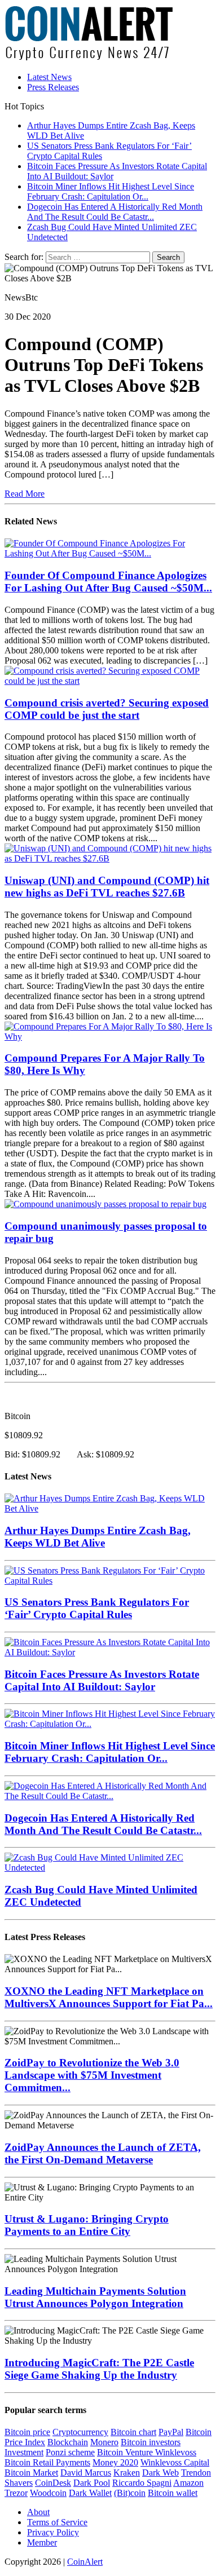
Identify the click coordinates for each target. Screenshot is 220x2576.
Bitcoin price (27, 2432)
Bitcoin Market (31, 2473)
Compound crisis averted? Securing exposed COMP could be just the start (107, 709)
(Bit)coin (130, 2493)
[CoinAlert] (110, 34)
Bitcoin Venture (126, 2452)
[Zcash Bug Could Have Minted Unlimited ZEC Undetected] (110, 1868)
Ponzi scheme (70, 2452)
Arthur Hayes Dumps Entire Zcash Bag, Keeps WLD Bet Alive (98, 1537)
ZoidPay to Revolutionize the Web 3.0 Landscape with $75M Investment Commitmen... (92, 2075)
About (38, 2512)
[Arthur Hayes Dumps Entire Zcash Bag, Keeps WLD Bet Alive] (110, 1508)
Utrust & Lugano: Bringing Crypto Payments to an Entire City (87, 2225)
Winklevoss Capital (175, 2462)
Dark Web (160, 2473)
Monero (104, 2442)
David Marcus (86, 2473)
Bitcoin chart (133, 2432)
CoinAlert (85, 2562)
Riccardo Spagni (142, 2483)
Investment (24, 2452)
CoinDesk (53, 2483)
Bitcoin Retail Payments (47, 2462)
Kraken (127, 2473)
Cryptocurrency (80, 2432)
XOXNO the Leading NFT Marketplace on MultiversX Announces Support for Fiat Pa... (109, 1997)
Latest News (49, 77)
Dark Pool (92, 2483)
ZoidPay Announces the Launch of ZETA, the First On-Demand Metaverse (103, 2153)
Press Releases (53, 87)
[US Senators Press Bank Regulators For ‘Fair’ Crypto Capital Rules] (110, 1581)
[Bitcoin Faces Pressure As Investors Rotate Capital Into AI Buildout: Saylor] (110, 1652)
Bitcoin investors (151, 2442)
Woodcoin (48, 2493)
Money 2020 (115, 2462)
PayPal (171, 2432)
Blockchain (68, 2442)
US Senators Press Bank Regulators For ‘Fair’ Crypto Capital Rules (97, 1608)
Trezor (16, 2493)
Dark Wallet (90, 2493)
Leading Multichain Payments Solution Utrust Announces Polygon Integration (95, 2297)
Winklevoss (176, 2452)
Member (42, 2542)
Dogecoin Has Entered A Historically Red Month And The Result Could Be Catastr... (103, 1824)
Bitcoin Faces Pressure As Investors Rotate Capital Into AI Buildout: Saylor (102, 1680)
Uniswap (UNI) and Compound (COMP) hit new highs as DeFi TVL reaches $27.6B (107, 887)
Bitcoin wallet (173, 2493)
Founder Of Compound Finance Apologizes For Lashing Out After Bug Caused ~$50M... (108, 582)
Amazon (188, 2483)
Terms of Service (57, 2522)
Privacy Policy (53, 2532)
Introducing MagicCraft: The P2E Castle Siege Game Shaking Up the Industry (99, 2369)
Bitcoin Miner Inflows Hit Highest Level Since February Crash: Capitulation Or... (110, 1752)
